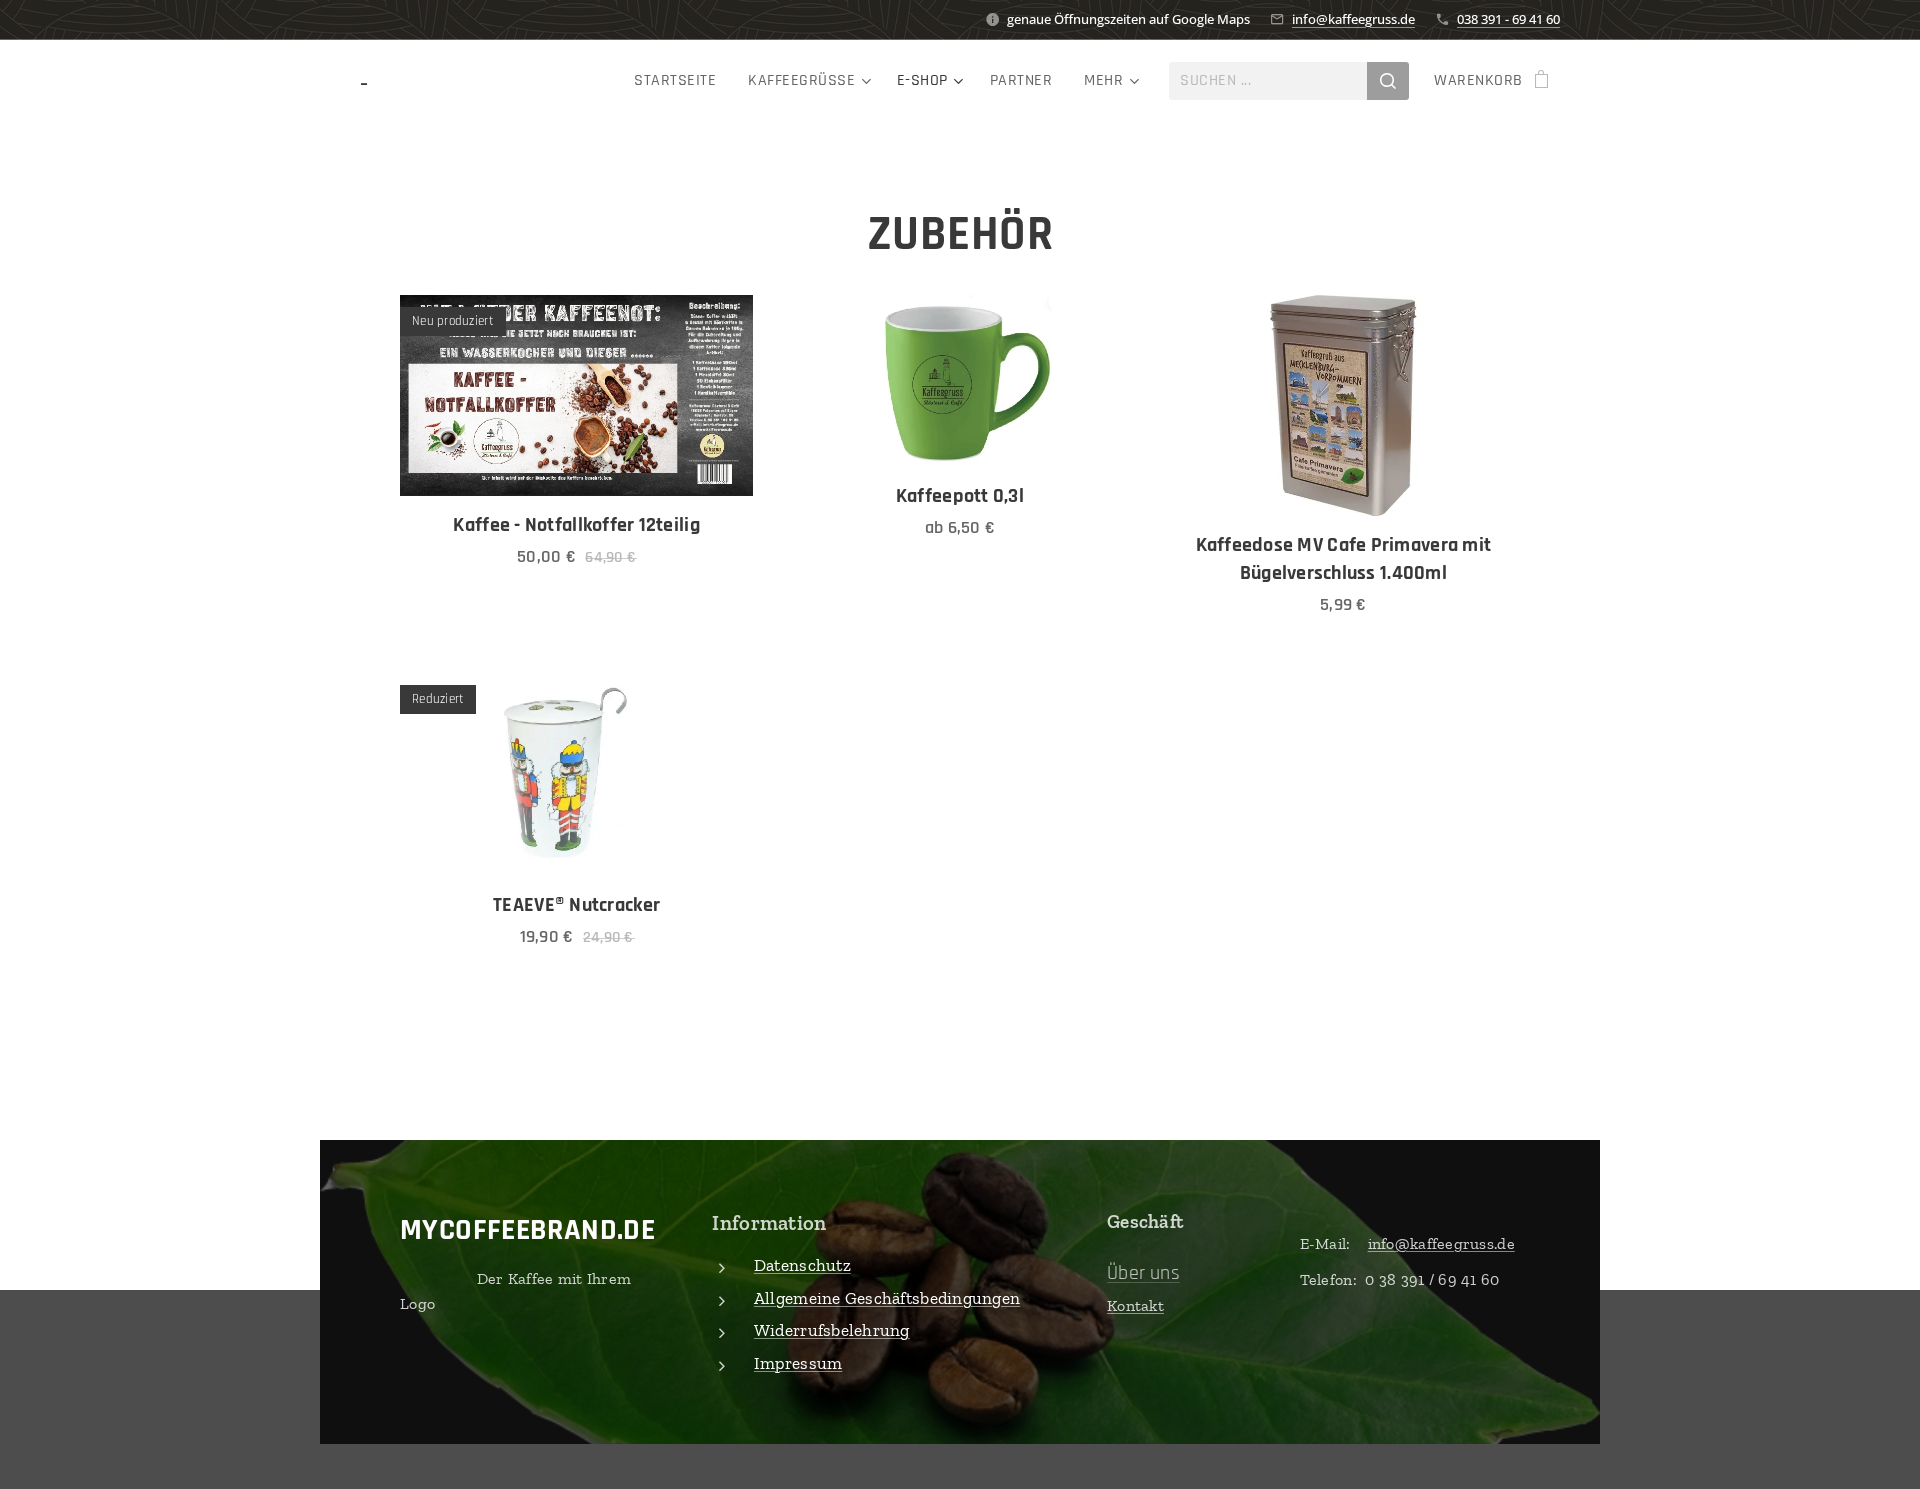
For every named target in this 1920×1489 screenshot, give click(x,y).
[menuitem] (680, 81)
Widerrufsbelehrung (832, 1330)
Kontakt (1135, 1305)
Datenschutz (802, 1265)
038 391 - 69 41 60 (1508, 19)
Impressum (798, 1363)
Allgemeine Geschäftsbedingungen (887, 1298)
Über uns (1143, 1273)
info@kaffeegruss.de (1353, 19)
